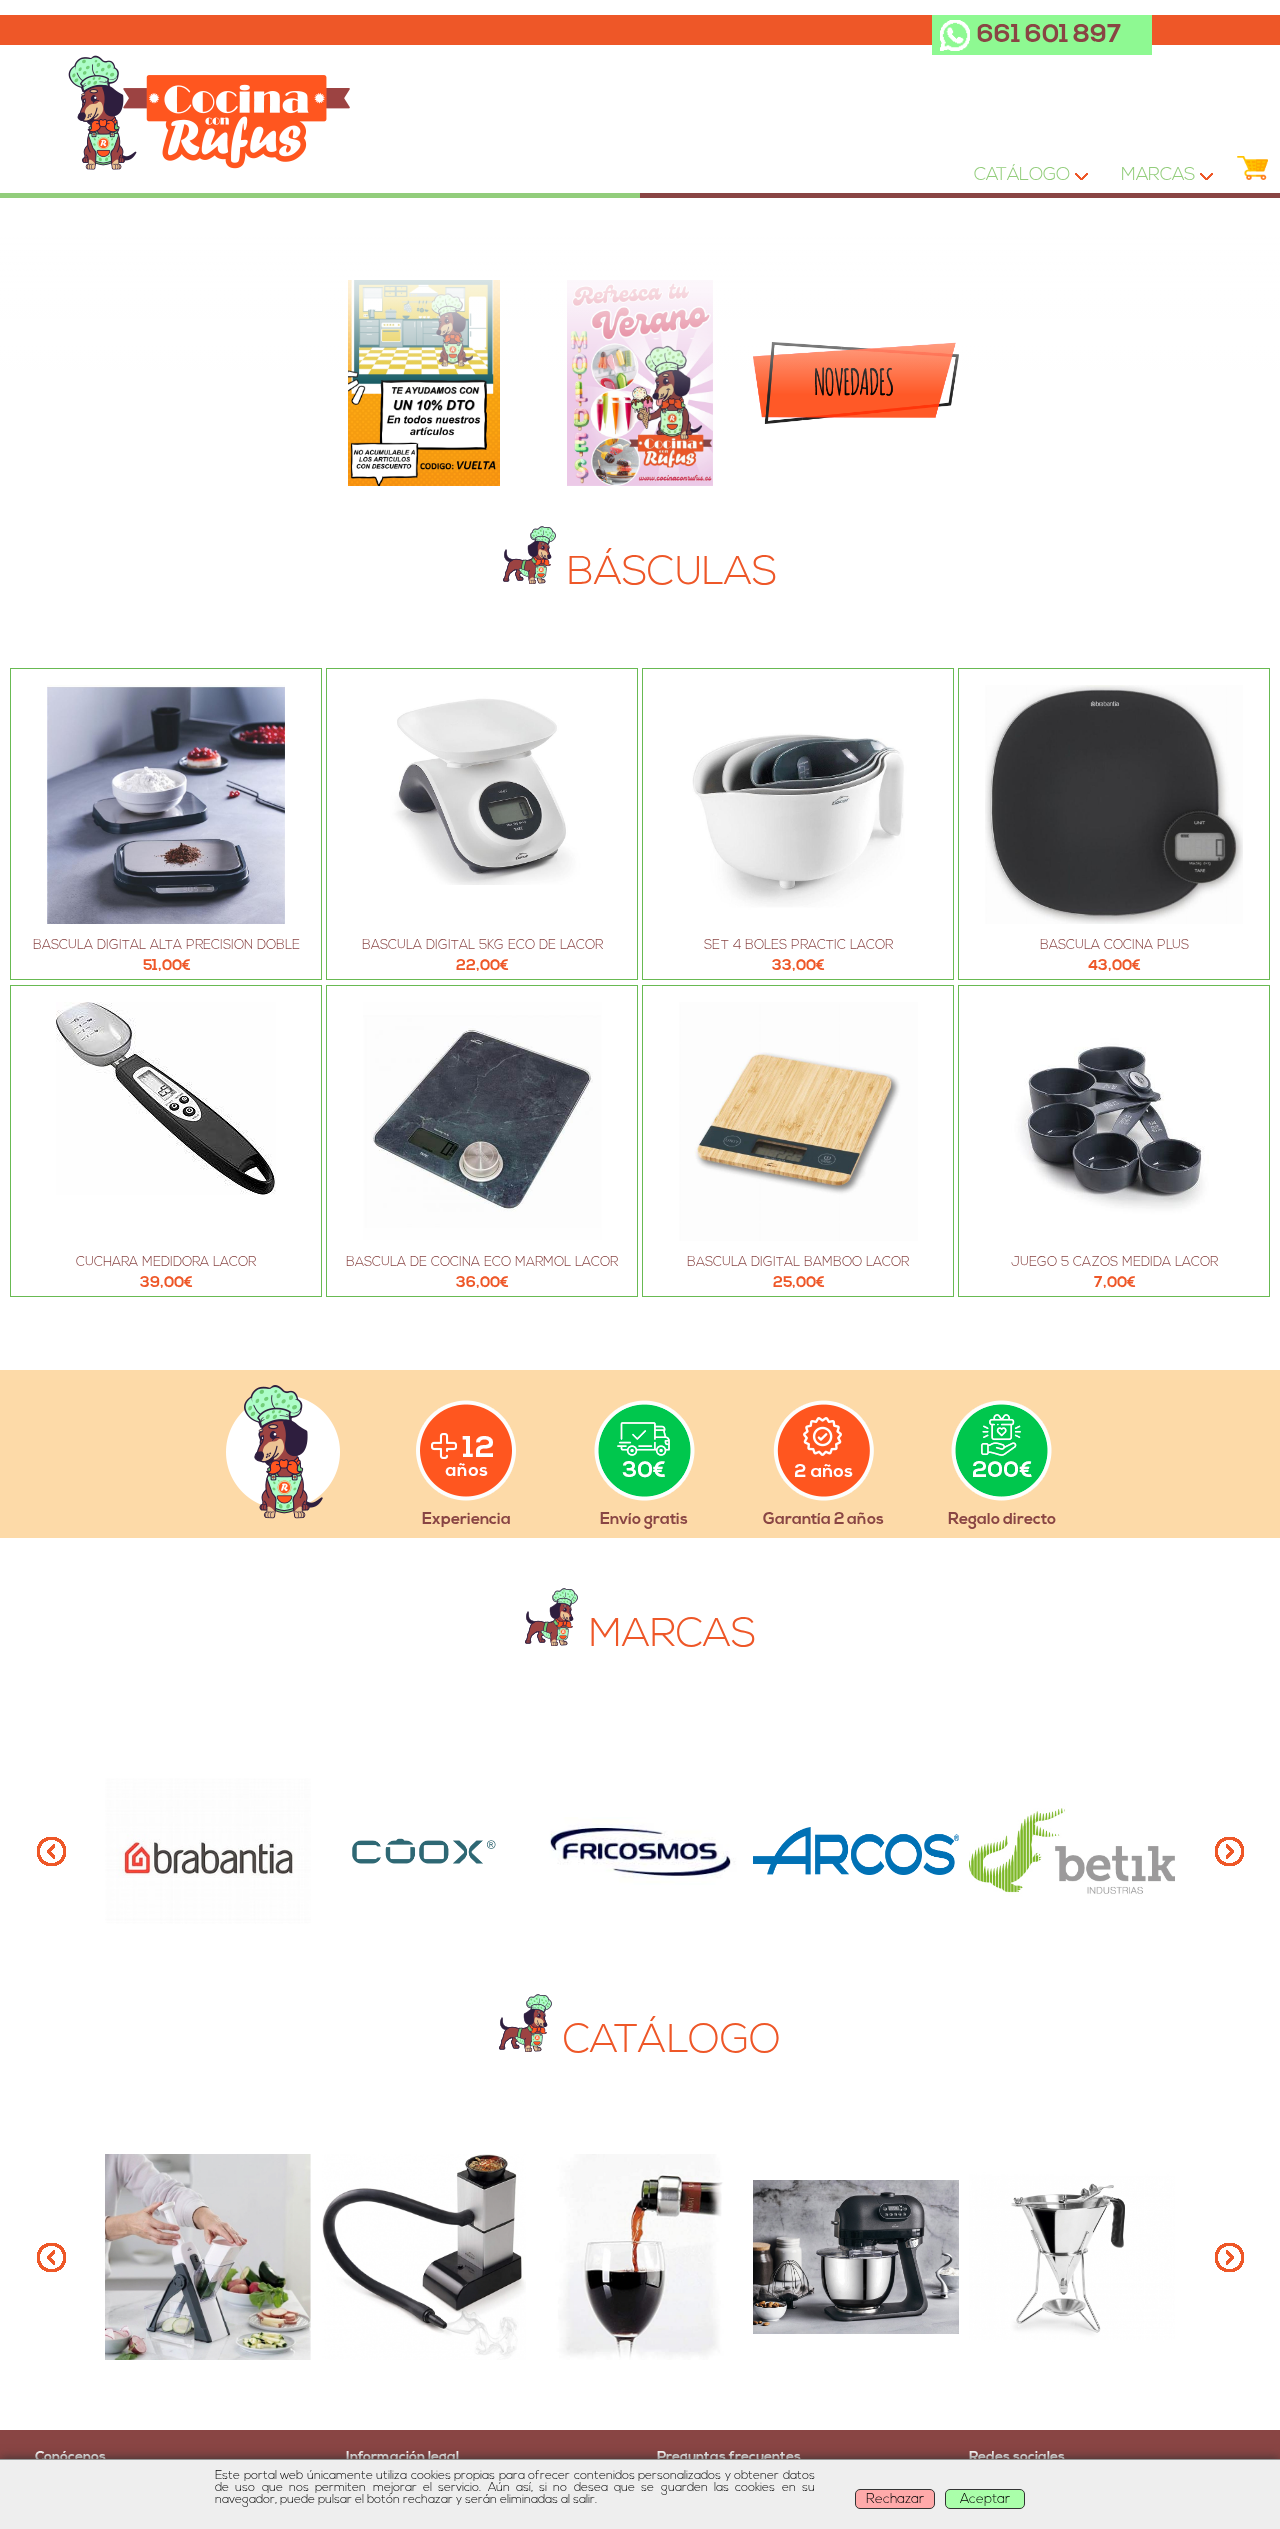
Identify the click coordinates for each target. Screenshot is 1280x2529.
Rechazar (895, 2499)
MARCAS (1154, 180)
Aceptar (985, 2499)
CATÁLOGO (1019, 180)
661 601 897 (1049, 35)
